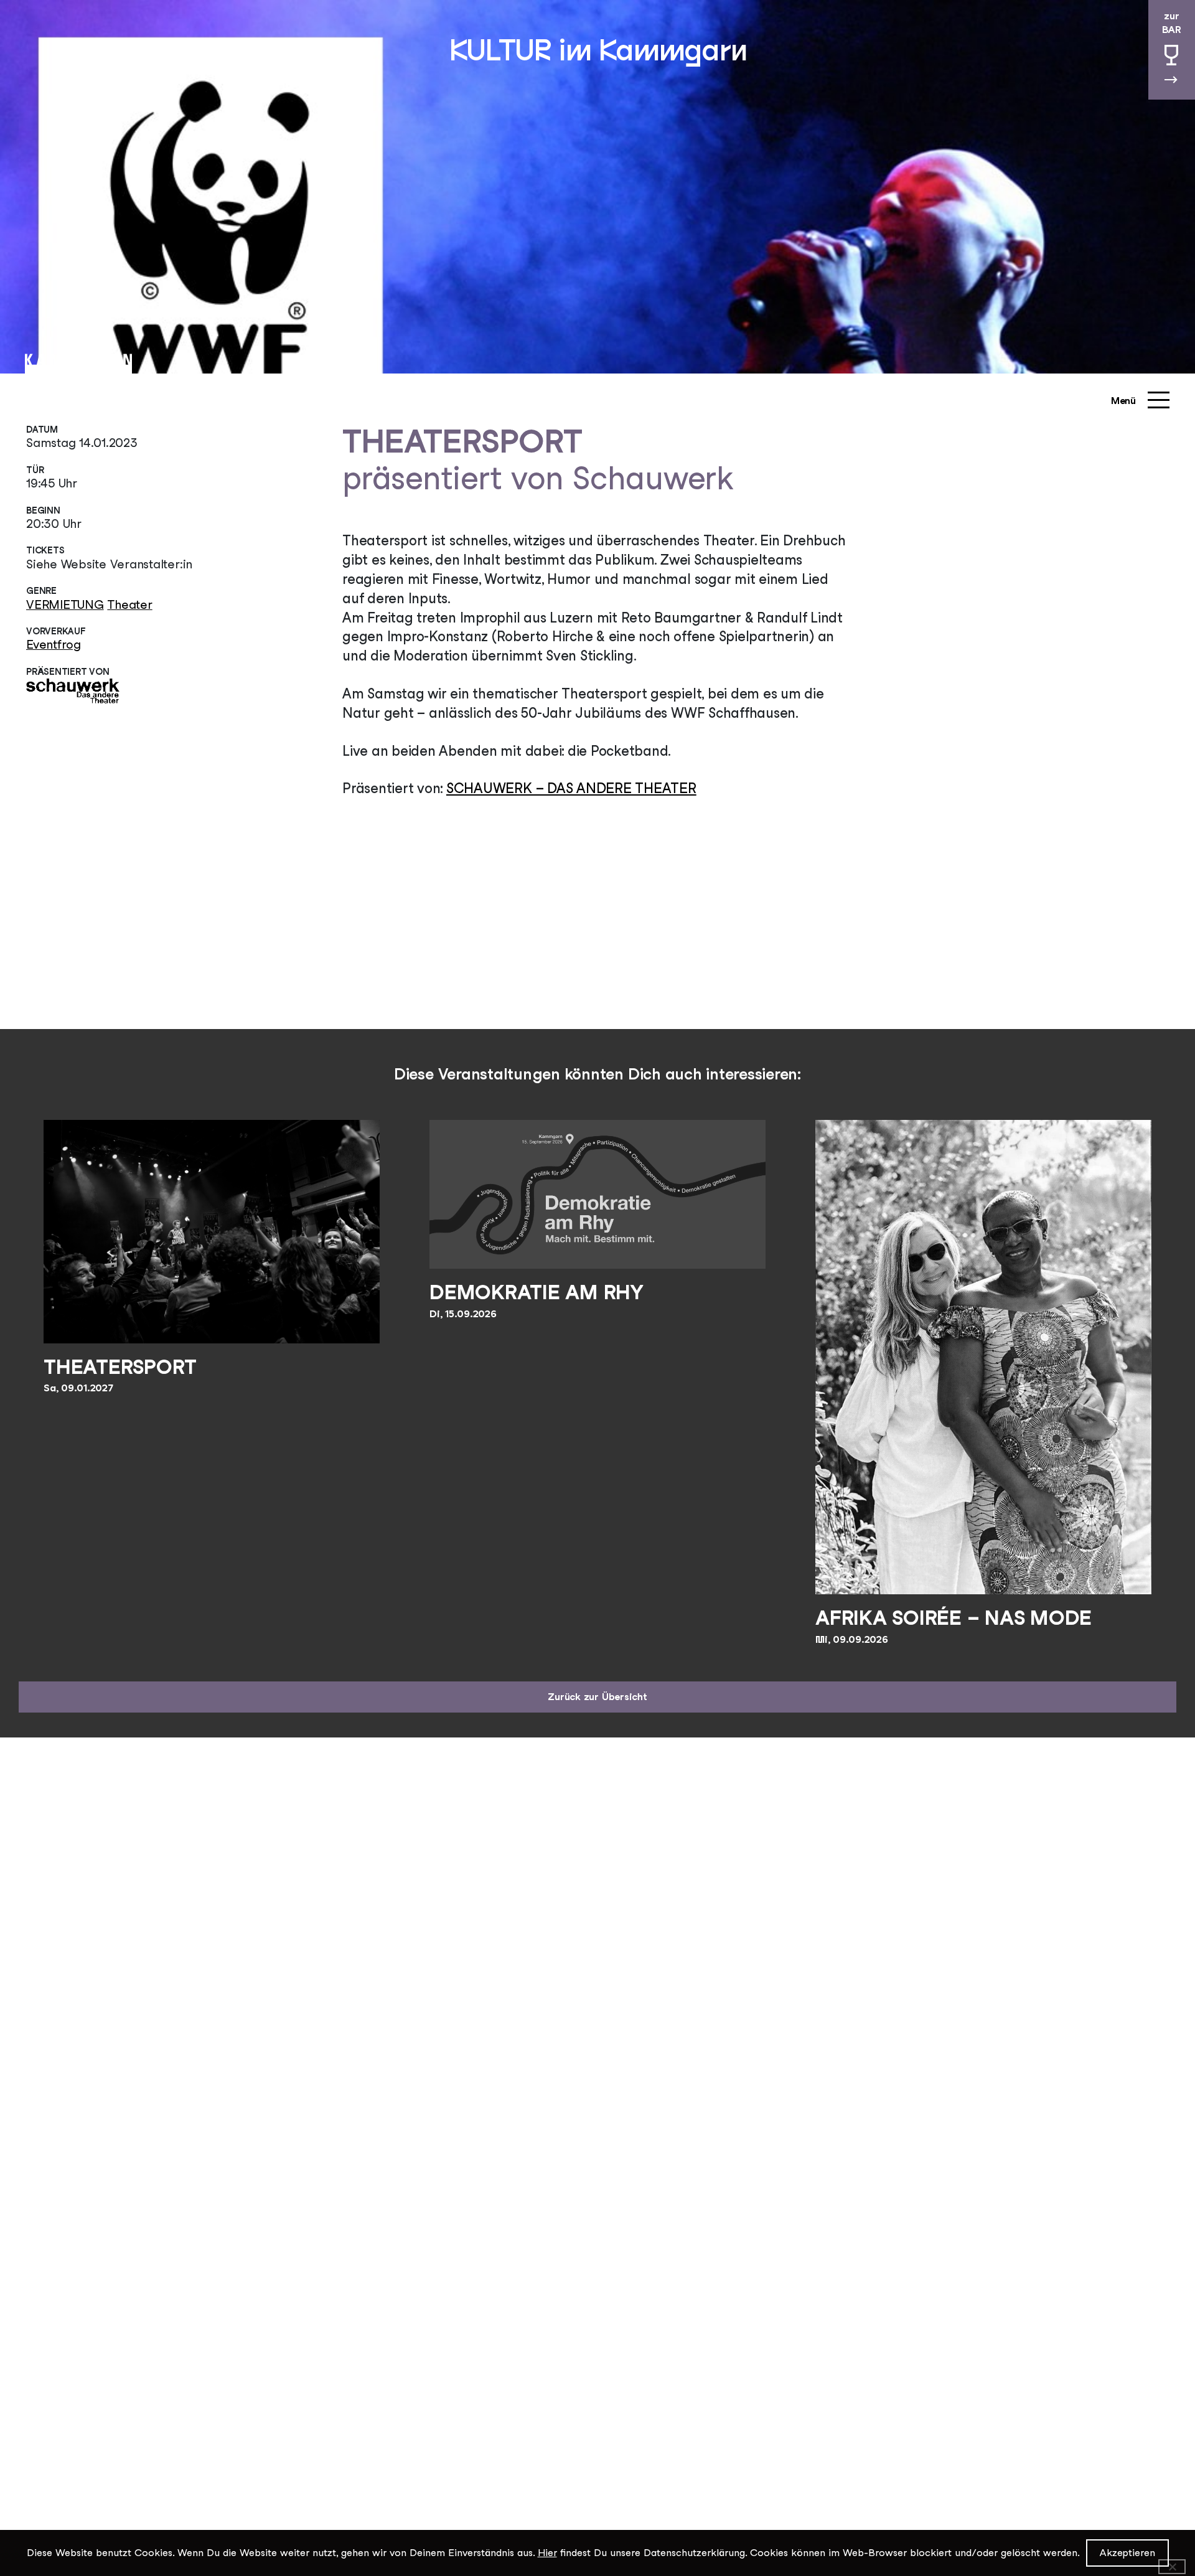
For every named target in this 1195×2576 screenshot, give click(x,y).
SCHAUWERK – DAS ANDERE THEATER (571, 788)
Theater (129, 604)
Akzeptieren (1127, 2553)
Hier (547, 2553)
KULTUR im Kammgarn (598, 50)
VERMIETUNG (65, 604)
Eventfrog (54, 644)
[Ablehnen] (1172, 2567)
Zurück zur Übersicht (597, 1697)
